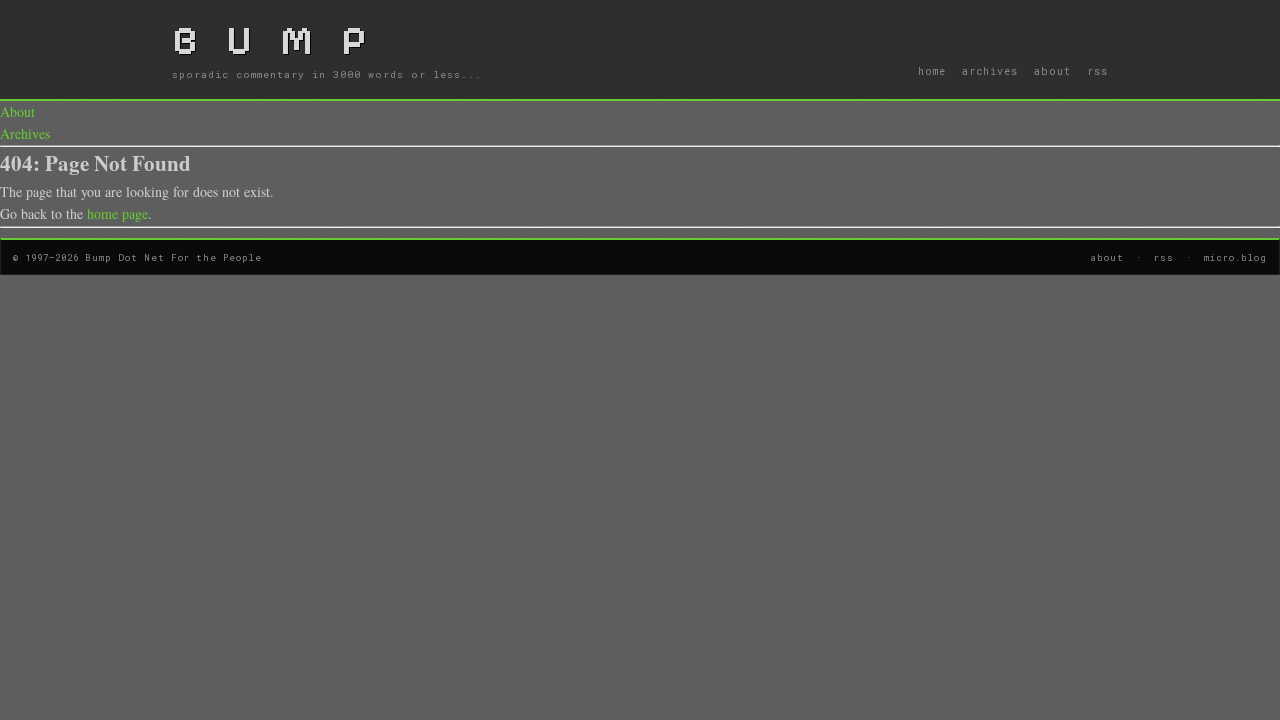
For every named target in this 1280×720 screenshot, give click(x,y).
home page (117, 213)
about (1052, 71)
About (17, 111)
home (932, 71)
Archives (25, 133)
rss (1097, 71)
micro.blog (1235, 257)
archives (990, 71)
